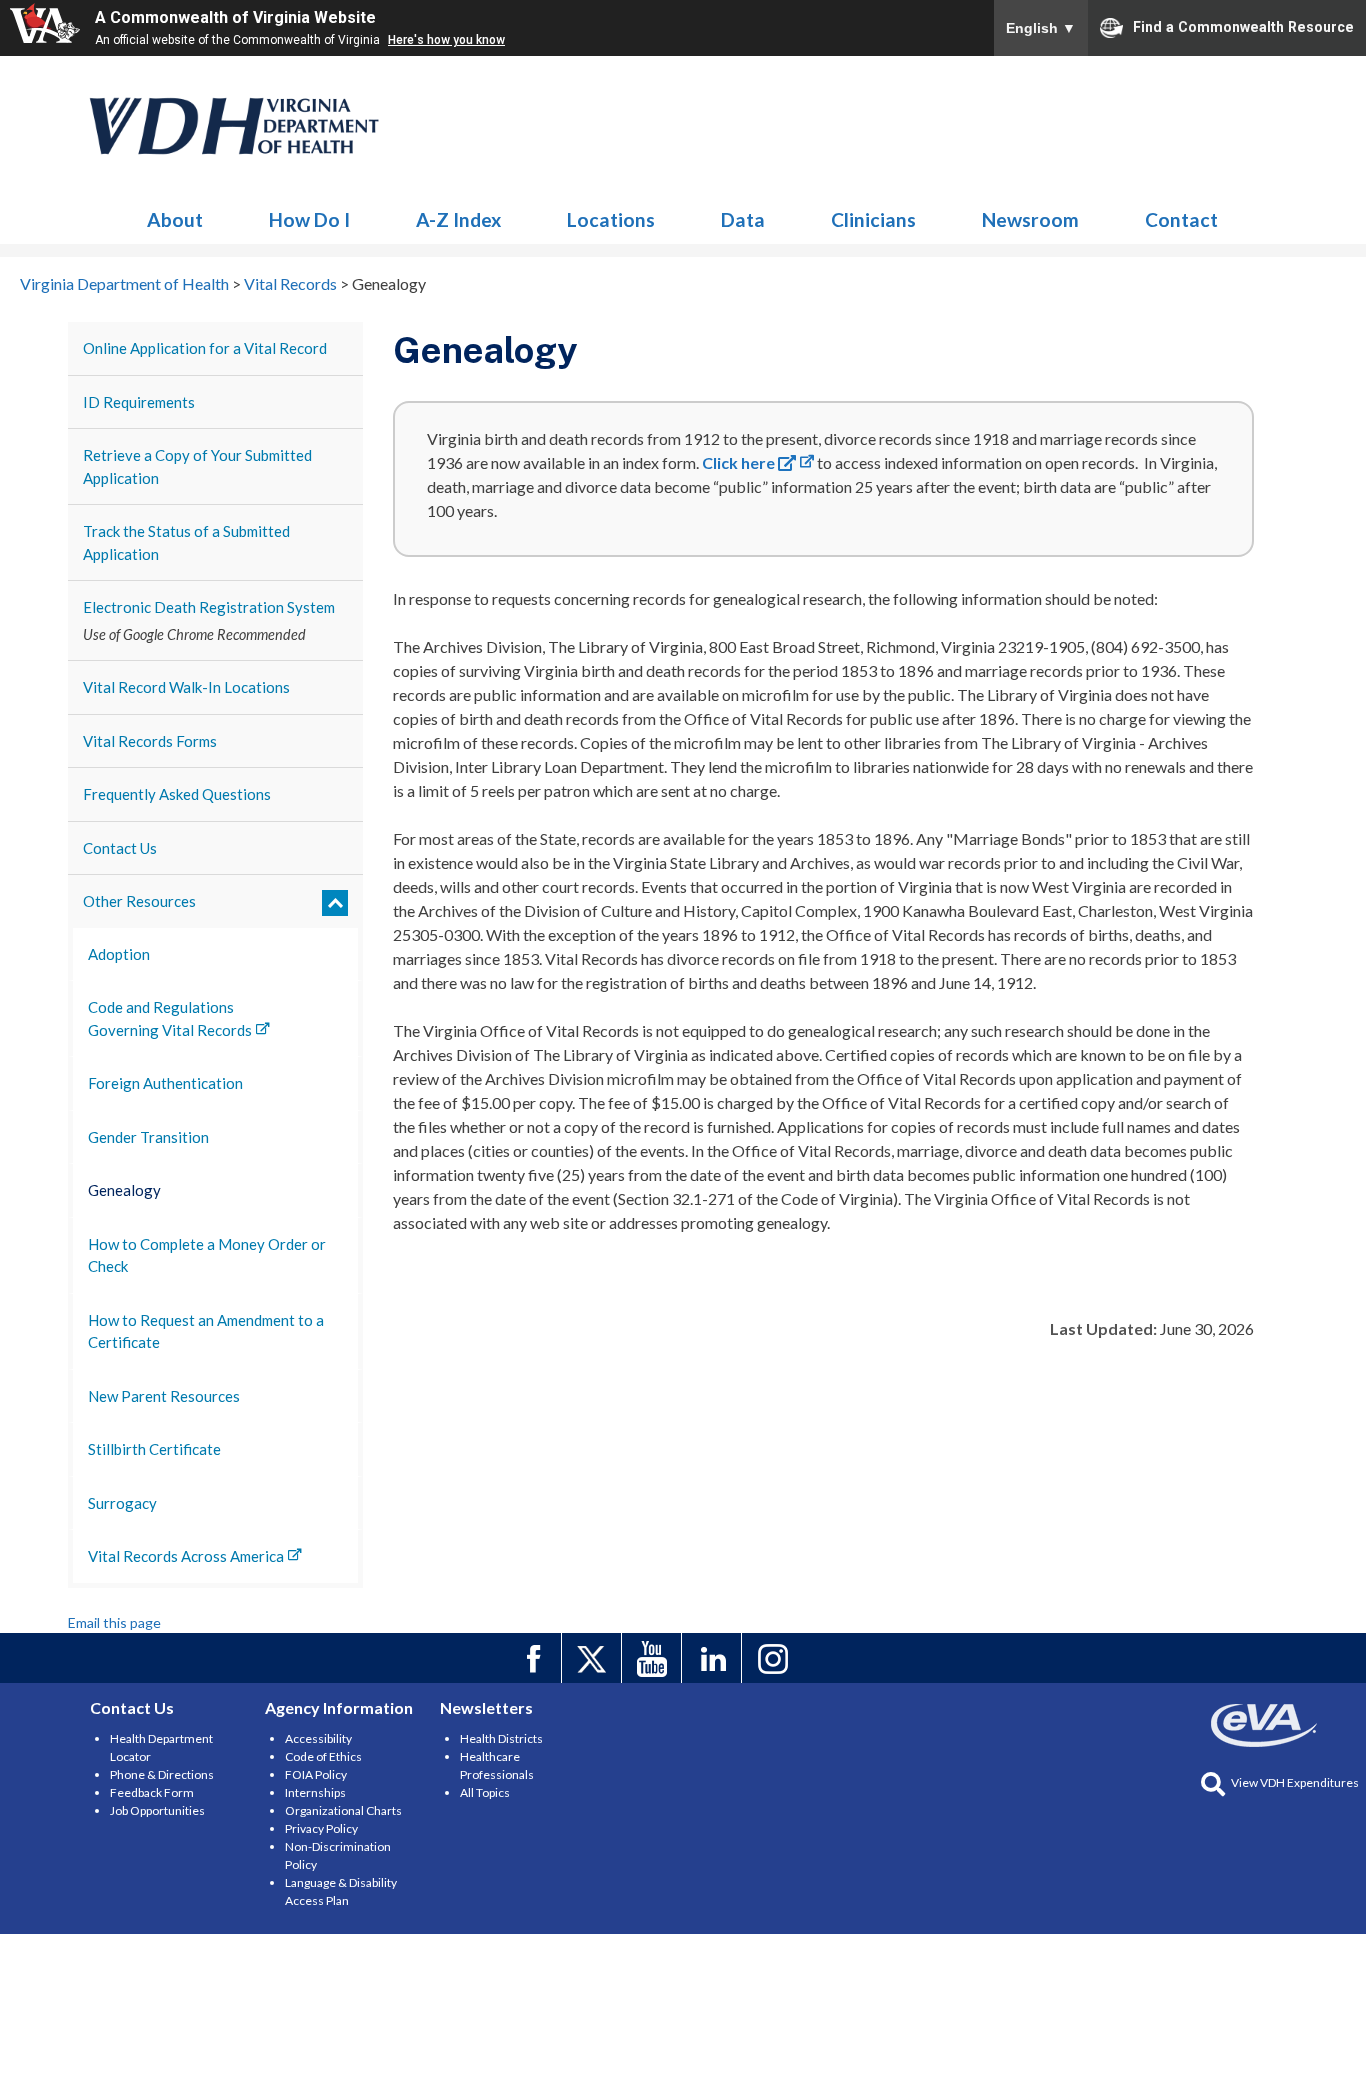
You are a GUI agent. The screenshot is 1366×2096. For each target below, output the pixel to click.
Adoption (119, 954)
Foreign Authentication (165, 1083)
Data (743, 219)
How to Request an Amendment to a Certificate (206, 1331)
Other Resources (139, 901)
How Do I (309, 219)
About (175, 219)
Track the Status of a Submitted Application (186, 542)
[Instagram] (774, 1658)
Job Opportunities (157, 1810)
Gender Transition (148, 1137)
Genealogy (124, 1190)
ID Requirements (139, 402)
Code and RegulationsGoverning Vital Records (170, 1018)
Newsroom (1030, 219)
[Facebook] (534, 1658)
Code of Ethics (323, 1756)
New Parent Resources (164, 1396)
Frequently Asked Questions (177, 794)
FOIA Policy (316, 1774)
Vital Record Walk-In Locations (186, 687)
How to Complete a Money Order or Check (207, 1255)
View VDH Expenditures (1295, 1782)
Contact (1181, 219)
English (1041, 28)
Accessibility (318, 1738)
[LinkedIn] (714, 1658)
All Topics (485, 1792)
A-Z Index (458, 219)
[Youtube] (654, 1658)
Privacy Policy (321, 1828)
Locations (611, 219)
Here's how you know (446, 40)
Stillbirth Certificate (154, 1449)
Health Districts (501, 1738)
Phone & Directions (162, 1774)
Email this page (114, 1622)
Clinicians (873, 219)
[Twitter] (594, 1658)
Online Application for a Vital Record (205, 348)
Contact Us (120, 848)
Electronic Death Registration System (209, 607)
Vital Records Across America (186, 1556)
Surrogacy (122, 1503)
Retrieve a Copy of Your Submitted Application (197, 466)
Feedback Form (152, 1792)
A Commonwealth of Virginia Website (235, 17)
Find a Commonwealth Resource (1243, 26)
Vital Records (235, 126)
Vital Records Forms (150, 741)
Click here (740, 462)
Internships (315, 1792)
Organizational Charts (343, 1810)
